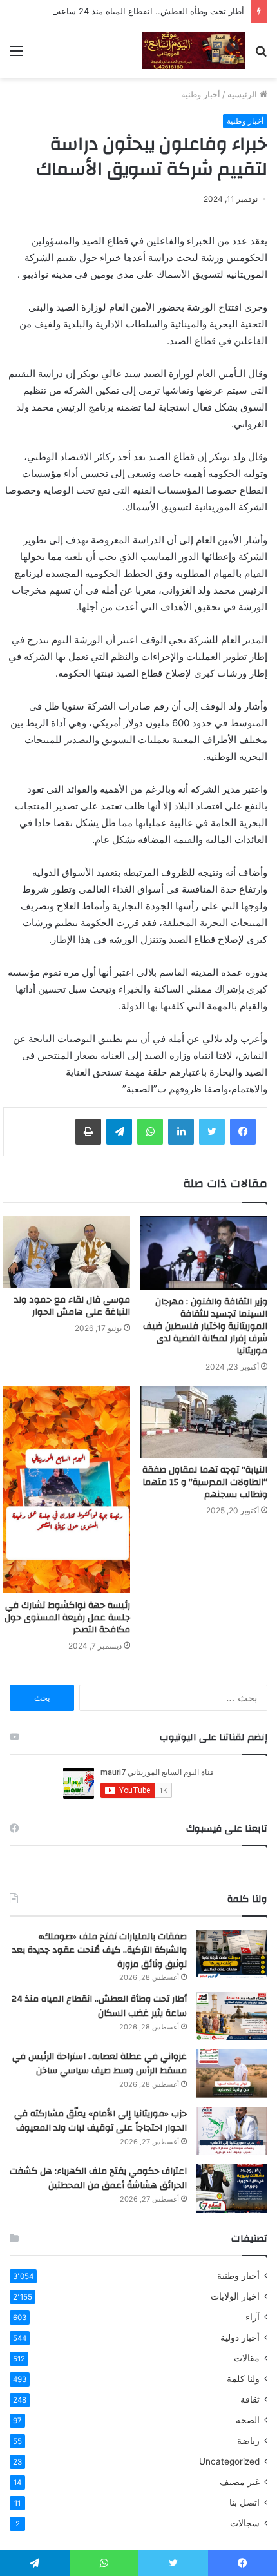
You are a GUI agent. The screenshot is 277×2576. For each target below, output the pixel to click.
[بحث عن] (261, 55)
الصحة (248, 2420)
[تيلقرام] (119, 1132)
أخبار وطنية (201, 94)
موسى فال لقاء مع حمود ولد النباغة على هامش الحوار (72, 1306)
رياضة (248, 2441)
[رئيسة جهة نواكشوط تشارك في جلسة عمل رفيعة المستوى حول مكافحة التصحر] (67, 1490)
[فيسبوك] (243, 1132)
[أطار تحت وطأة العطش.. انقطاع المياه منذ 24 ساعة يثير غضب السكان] (232, 2016)
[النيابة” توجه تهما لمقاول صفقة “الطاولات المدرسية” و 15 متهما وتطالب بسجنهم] (204, 1422)
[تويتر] (212, 1132)
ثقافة (250, 2399)
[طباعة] (88, 1132)
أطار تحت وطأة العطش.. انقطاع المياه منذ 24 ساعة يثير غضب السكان (99, 2006)
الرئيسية (244, 94)
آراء (253, 2317)
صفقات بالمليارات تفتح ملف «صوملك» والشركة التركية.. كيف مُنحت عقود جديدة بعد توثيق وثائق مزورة (100, 1951)
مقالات (247, 2358)
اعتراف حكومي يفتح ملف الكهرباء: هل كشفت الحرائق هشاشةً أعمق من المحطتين (98, 2178)
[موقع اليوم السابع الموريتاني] (193, 51)
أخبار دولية (240, 2338)
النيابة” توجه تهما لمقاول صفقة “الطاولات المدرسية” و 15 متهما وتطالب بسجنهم (205, 1482)
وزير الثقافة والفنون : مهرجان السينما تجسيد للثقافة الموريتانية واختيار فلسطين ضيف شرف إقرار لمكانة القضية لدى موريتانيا (205, 1326)
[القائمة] (16, 55)
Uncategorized (229, 2461)
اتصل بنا (244, 2503)
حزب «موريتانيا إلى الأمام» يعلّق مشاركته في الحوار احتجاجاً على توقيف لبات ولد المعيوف (100, 2121)
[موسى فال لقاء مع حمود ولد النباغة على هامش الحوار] (67, 1252)
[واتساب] (150, 1132)
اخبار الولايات (235, 2296)
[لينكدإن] (181, 1132)
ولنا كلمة (243, 2379)
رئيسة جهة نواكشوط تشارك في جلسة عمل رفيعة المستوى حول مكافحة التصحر (67, 1618)
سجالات (245, 2523)
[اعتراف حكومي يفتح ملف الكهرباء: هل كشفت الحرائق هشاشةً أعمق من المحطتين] (232, 2188)
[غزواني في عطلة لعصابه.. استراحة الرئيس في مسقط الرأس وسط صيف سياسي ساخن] (232, 2074)
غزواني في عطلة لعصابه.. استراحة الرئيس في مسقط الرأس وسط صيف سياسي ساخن (100, 2064)
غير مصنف (240, 2482)
